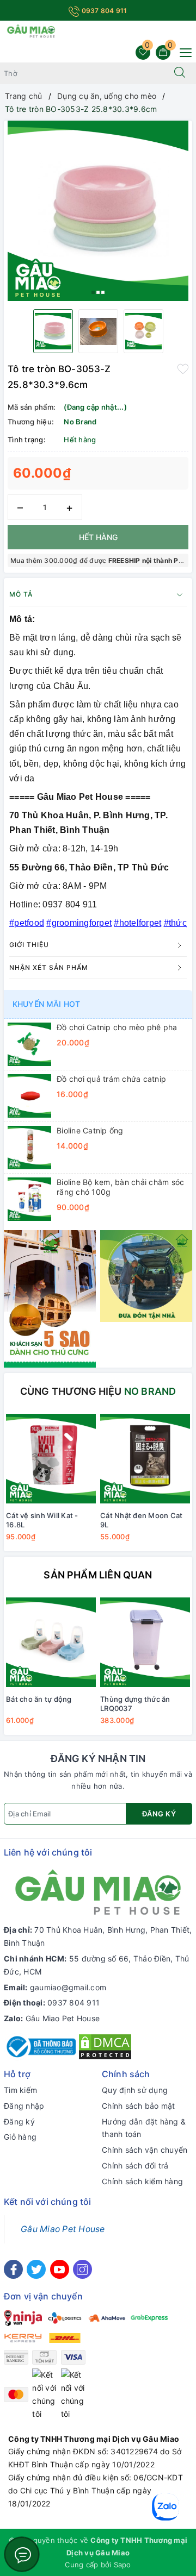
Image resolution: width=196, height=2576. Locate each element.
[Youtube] (60, 2269)
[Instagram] (82, 2269)
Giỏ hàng (20, 2137)
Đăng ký (159, 1814)
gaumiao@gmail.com (68, 1987)
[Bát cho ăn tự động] (51, 1643)
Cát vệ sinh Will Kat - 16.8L (42, 1520)
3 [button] (103, 292)
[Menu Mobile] (183, 51)
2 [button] (98, 292)
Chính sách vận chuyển (145, 2150)
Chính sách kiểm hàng (142, 2181)
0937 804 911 (103, 11)
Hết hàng (98, 537)
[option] (98, 211)
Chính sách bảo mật (139, 2106)
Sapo (122, 2565)
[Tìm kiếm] (180, 73)
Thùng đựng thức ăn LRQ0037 (135, 1704)
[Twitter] (36, 2269)
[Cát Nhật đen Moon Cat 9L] (145, 1459)
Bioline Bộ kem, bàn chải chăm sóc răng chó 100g (120, 1187)
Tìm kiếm (20, 2090)
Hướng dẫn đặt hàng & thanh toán (144, 2128)
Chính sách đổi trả (135, 2166)
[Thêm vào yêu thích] (183, 368)
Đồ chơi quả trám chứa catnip (111, 1079)
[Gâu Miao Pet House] (31, 30)
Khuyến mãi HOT (46, 1004)
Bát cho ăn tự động (39, 1699)
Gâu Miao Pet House (63, 2018)
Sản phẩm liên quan (98, 1575)
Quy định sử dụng (135, 2090)
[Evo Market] (50, 1298)
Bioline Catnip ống (90, 1130)
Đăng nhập (24, 2106)
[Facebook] (13, 2269)
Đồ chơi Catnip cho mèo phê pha (117, 1027)
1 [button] (93, 292)
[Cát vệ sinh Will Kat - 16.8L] (51, 1459)
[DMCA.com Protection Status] (105, 2046)
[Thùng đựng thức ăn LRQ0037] (145, 1643)
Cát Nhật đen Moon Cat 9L (141, 1520)
